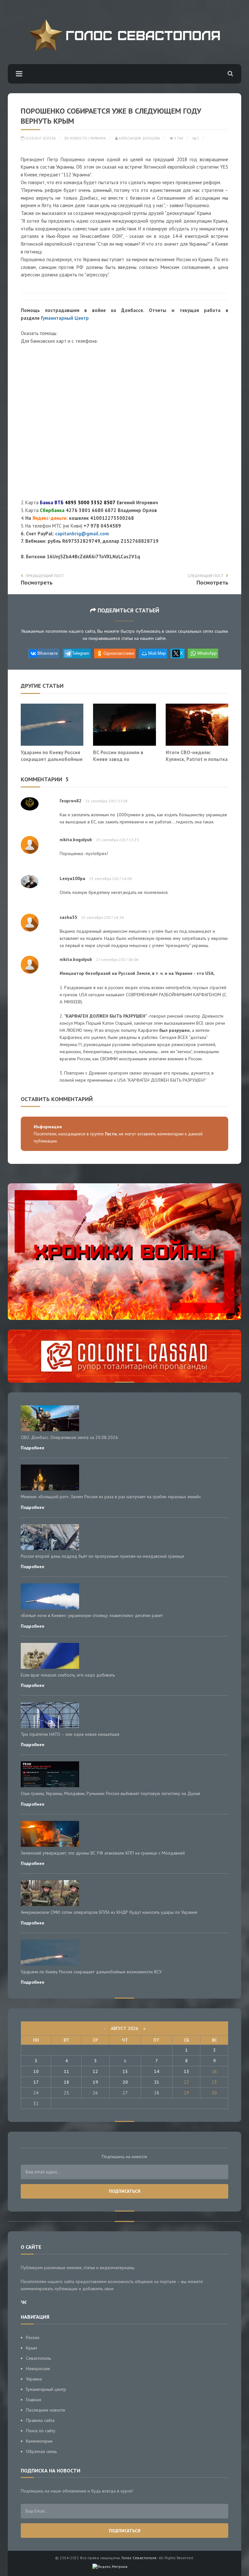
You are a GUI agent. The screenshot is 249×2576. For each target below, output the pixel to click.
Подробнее (33, 1448)
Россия (33, 2337)
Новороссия (38, 2369)
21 (157, 2082)
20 (125, 2082)
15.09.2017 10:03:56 (40, 138)
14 (157, 2071)
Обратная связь (41, 2451)
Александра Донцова (139, 138)
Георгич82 (71, 801)
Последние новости (46, 2410)
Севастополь (38, 2358)
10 (36, 2071)
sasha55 (68, 917)
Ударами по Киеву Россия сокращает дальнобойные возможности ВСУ (52, 759)
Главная (34, 2400)
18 (66, 2082)
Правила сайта (40, 2420)
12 (95, 2071)
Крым (31, 2348)
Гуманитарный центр (46, 2389)
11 (66, 2071)
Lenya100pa (72, 878)
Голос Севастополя (139, 2558)
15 (186, 2071)
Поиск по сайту (41, 2431)
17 (36, 2082)
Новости (78, 138)
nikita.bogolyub (76, 840)
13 (125, 2071)
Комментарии (39, 2441)
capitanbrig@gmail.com (82, 534)
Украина (98, 138)
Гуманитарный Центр (65, 318)
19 (95, 2082)
